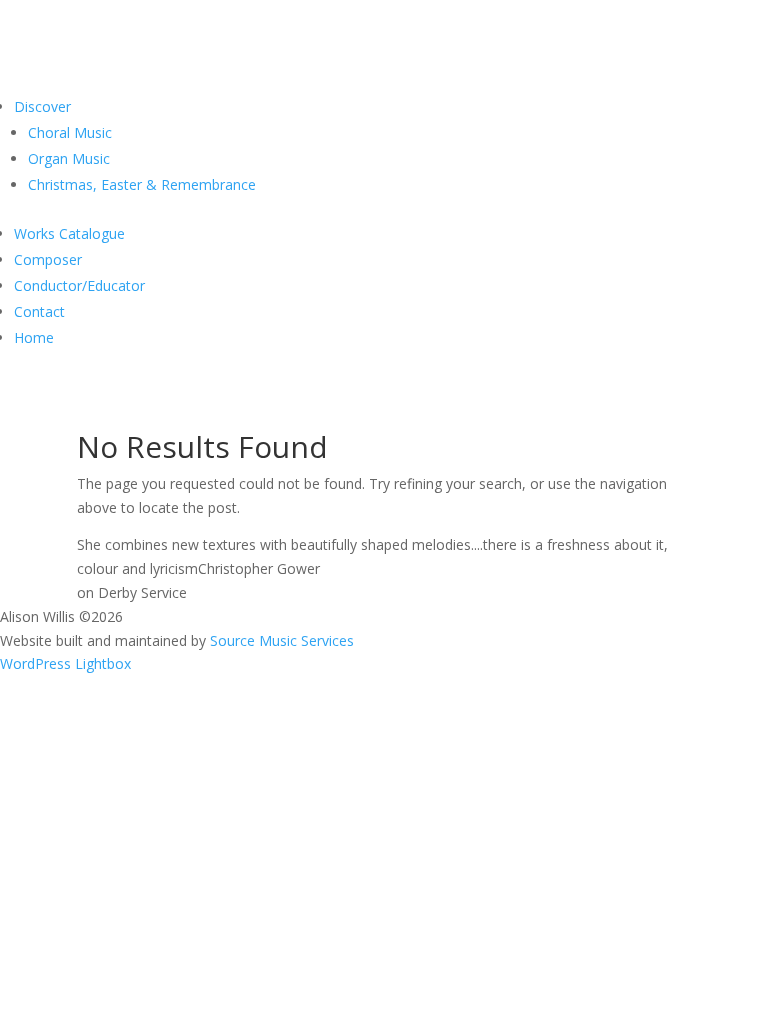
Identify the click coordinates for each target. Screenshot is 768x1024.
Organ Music (69, 158)
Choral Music (70, 132)
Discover (42, 106)
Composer (48, 259)
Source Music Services (282, 640)
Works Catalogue (69, 233)
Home (34, 337)
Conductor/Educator (79, 285)
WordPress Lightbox (65, 663)
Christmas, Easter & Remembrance (142, 184)
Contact (39, 311)
